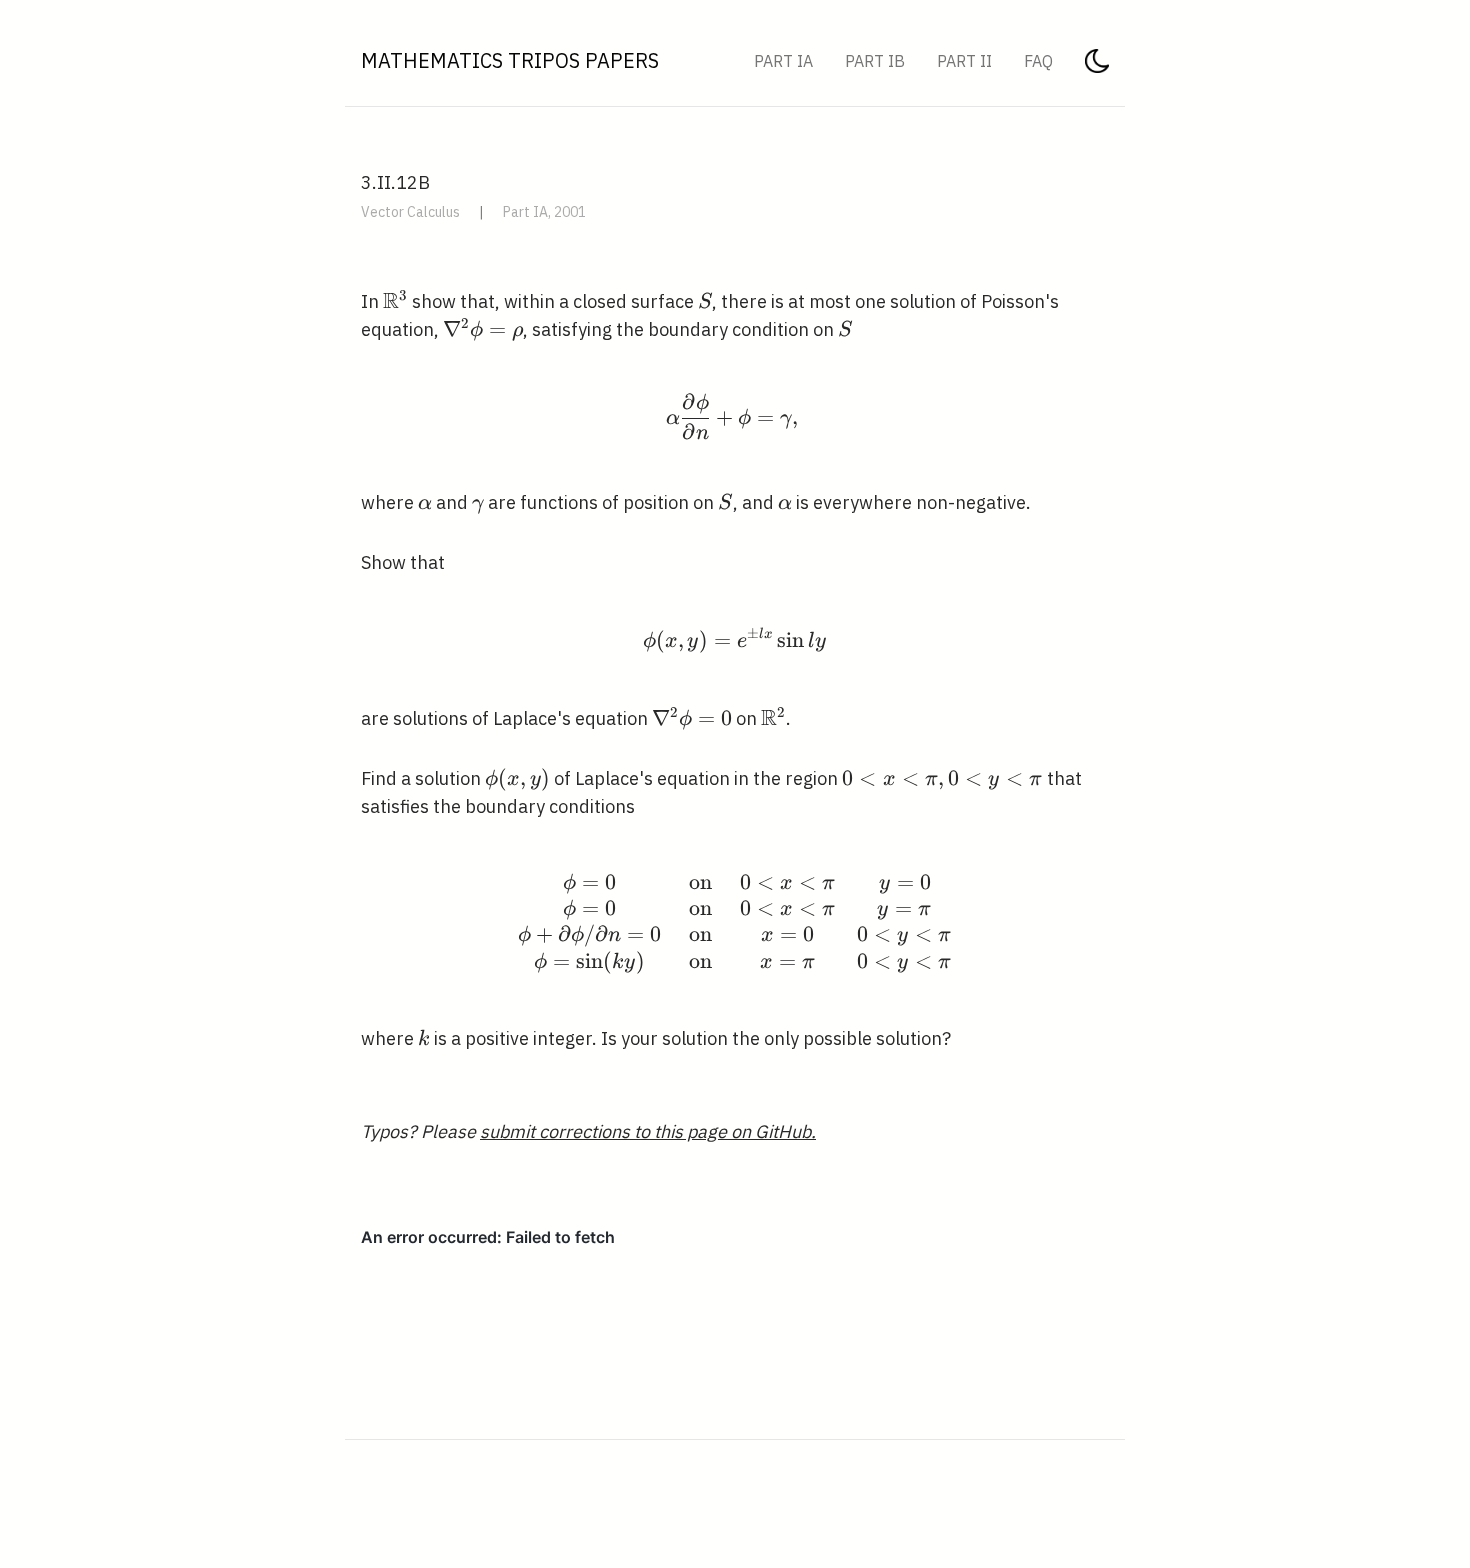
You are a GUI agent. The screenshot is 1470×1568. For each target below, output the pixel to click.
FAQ (1038, 61)
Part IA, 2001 (544, 212)
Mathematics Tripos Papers (510, 60)
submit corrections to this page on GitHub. (648, 1131)
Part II (964, 61)
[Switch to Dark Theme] (1097, 67)
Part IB (875, 61)
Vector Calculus (410, 212)
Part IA (783, 61)
